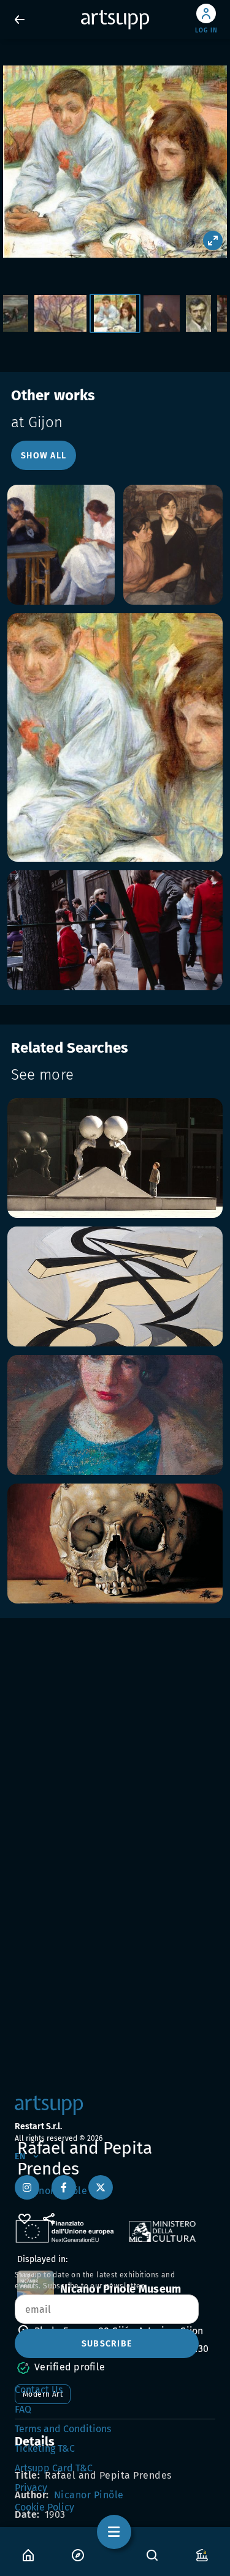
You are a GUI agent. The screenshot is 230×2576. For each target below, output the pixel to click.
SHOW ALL (44, 456)
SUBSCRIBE (107, 2344)
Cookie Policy (44, 2507)
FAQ (23, 2409)
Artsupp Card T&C (54, 2468)
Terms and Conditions (63, 2429)
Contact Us (39, 2390)
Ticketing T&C (45, 2448)
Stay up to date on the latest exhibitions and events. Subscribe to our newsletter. (95, 2280)
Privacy (31, 2488)
